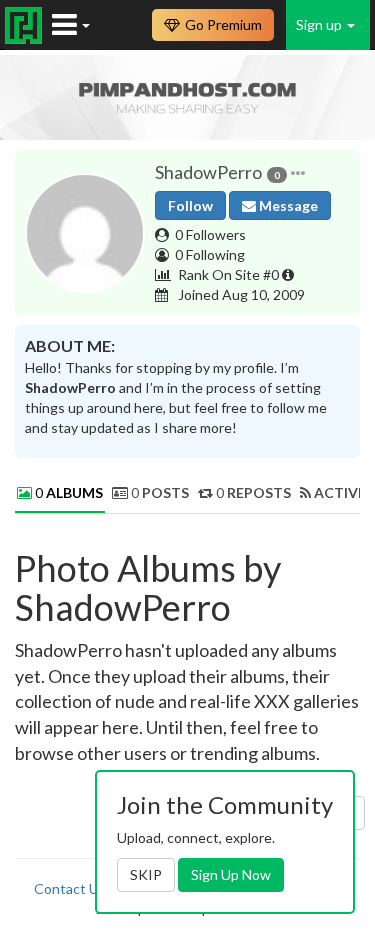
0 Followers (210, 234)
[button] (298, 173)
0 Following (210, 254)
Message (287, 205)
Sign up (320, 24)
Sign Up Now (231, 874)
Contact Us (70, 888)
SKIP (146, 874)
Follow (190, 205)
